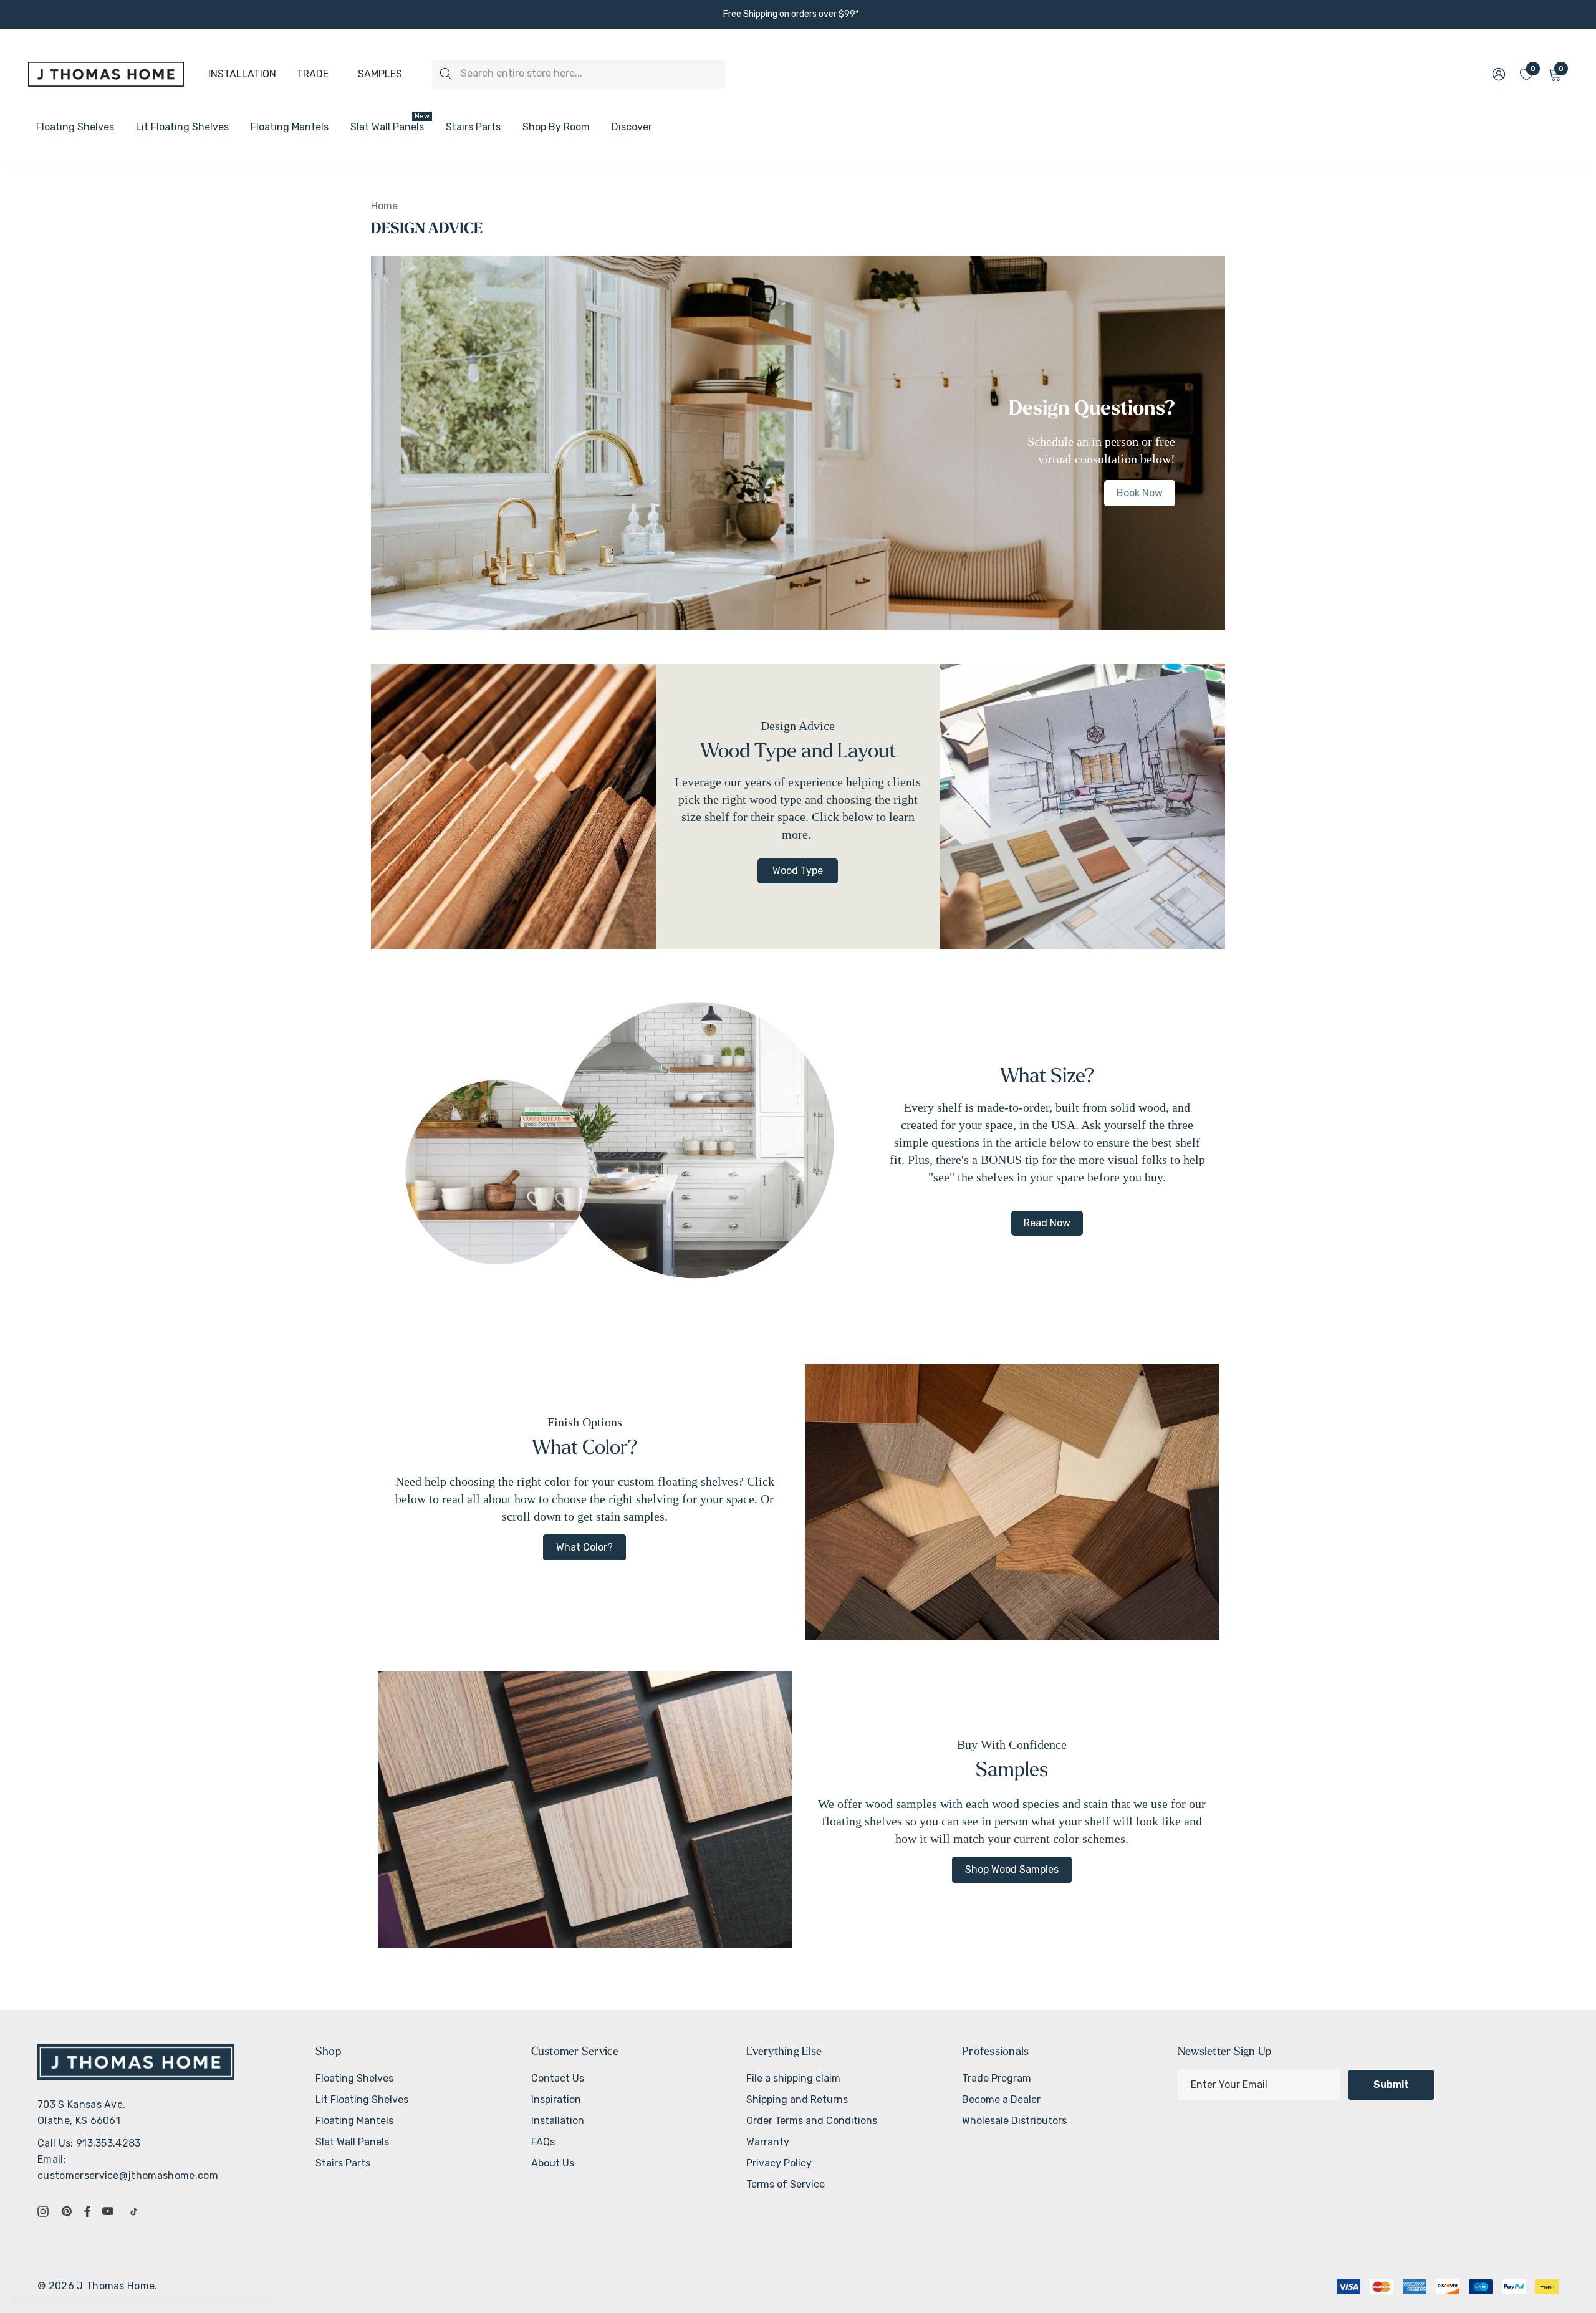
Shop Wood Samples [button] (1012, 1869)
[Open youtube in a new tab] (110, 2211)
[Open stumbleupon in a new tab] (137, 2211)
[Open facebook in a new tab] (87, 2211)
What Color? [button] (584, 1547)
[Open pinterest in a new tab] (69, 2211)
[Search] (446, 75)
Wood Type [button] (798, 871)
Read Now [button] (1047, 1223)
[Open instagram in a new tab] (45, 2211)
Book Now (1140, 493)
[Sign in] (1498, 74)
